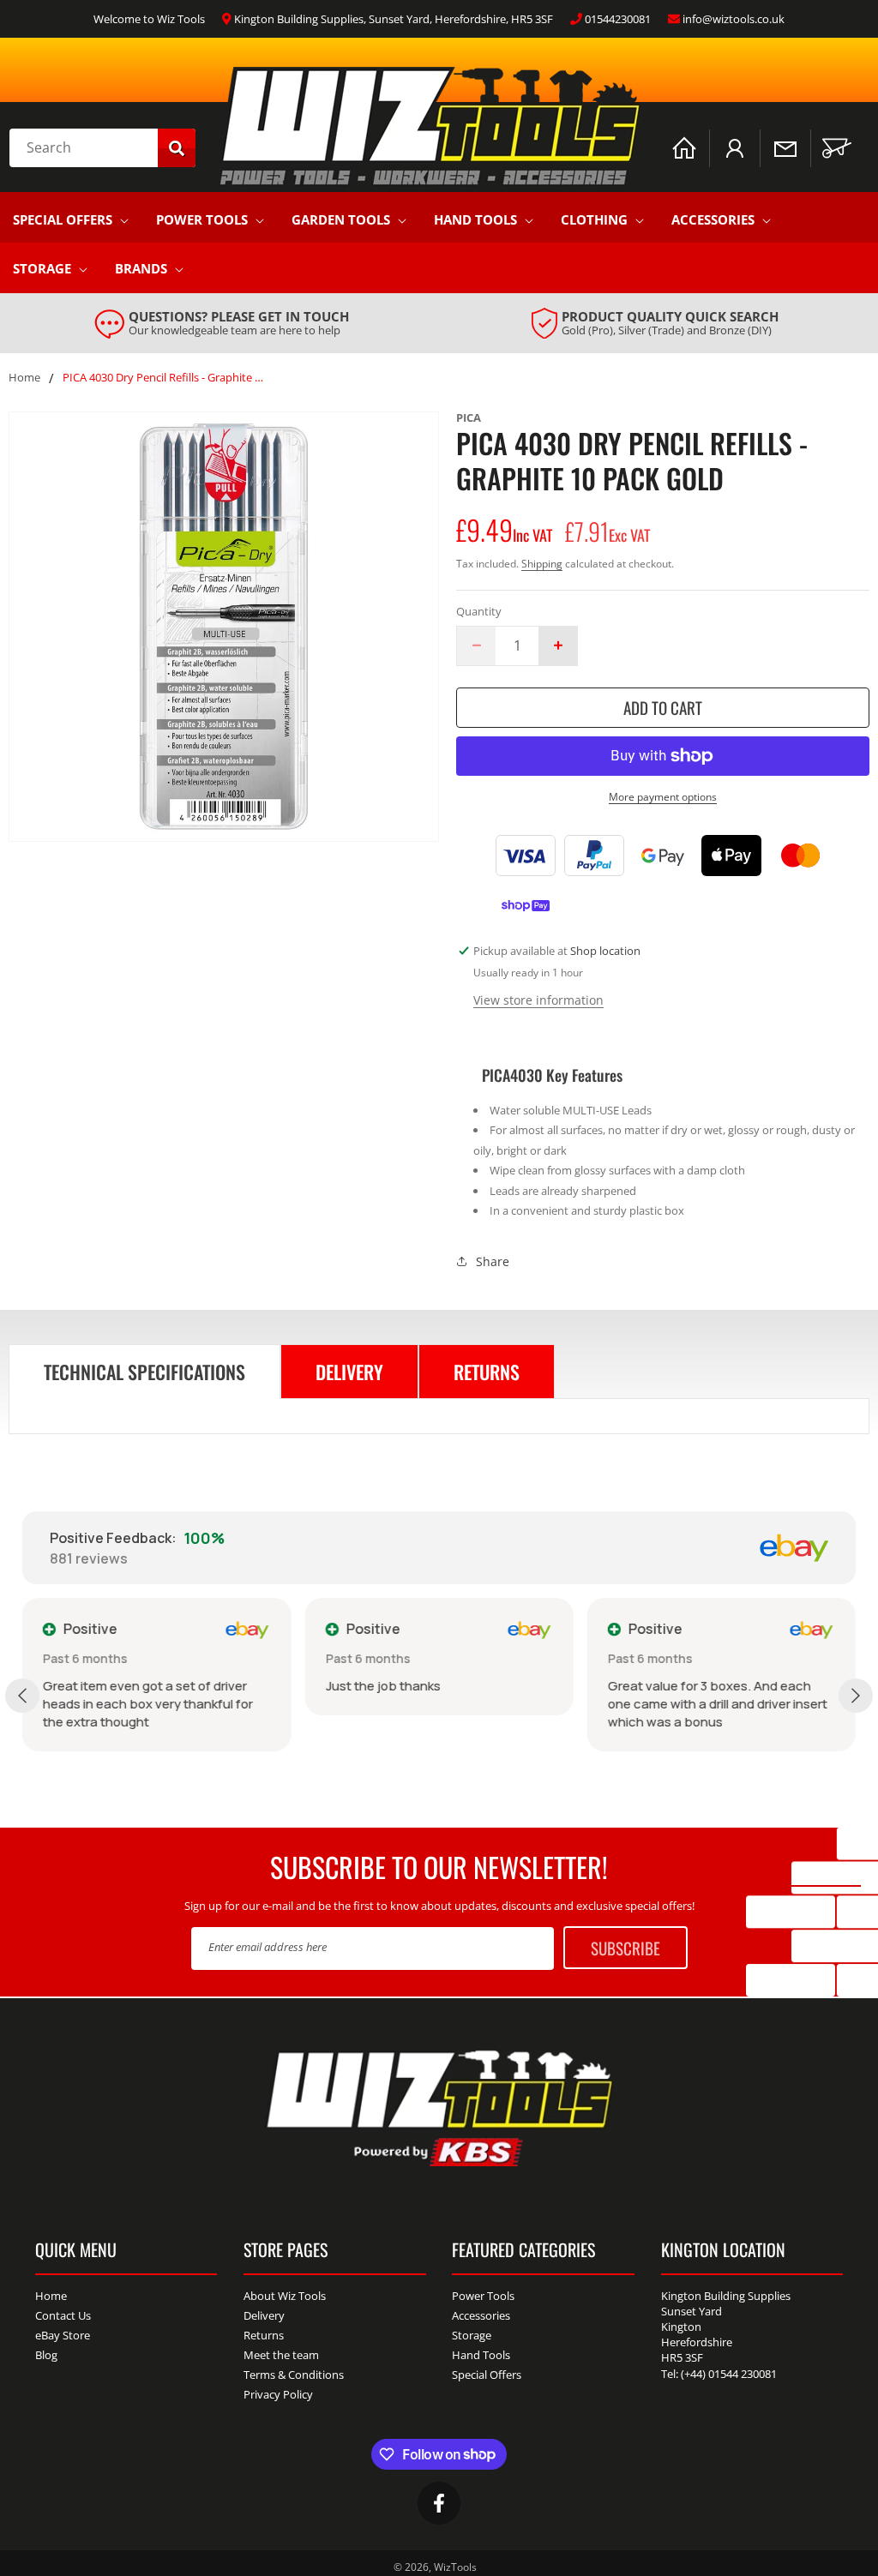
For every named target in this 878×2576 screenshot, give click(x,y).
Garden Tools (341, 219)
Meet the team (281, 2355)
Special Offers (63, 219)
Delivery (264, 2315)
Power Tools (202, 219)
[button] (837, 148)
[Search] (177, 148)
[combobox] (102, 148)
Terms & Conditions (294, 2375)
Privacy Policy (278, 2394)
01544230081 (618, 19)
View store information (538, 1000)
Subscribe (625, 1948)
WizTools (455, 2567)
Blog (46, 2355)
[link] (222, 323)
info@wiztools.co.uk (734, 19)
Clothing (594, 219)
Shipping (542, 564)
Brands (141, 268)
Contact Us (63, 2315)
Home (24, 378)
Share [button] (493, 1261)
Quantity (479, 611)
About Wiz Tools (285, 2297)
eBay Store (63, 2335)
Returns (264, 2335)
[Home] (685, 148)
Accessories (713, 219)
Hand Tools (475, 219)
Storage (42, 268)
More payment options (663, 797)
